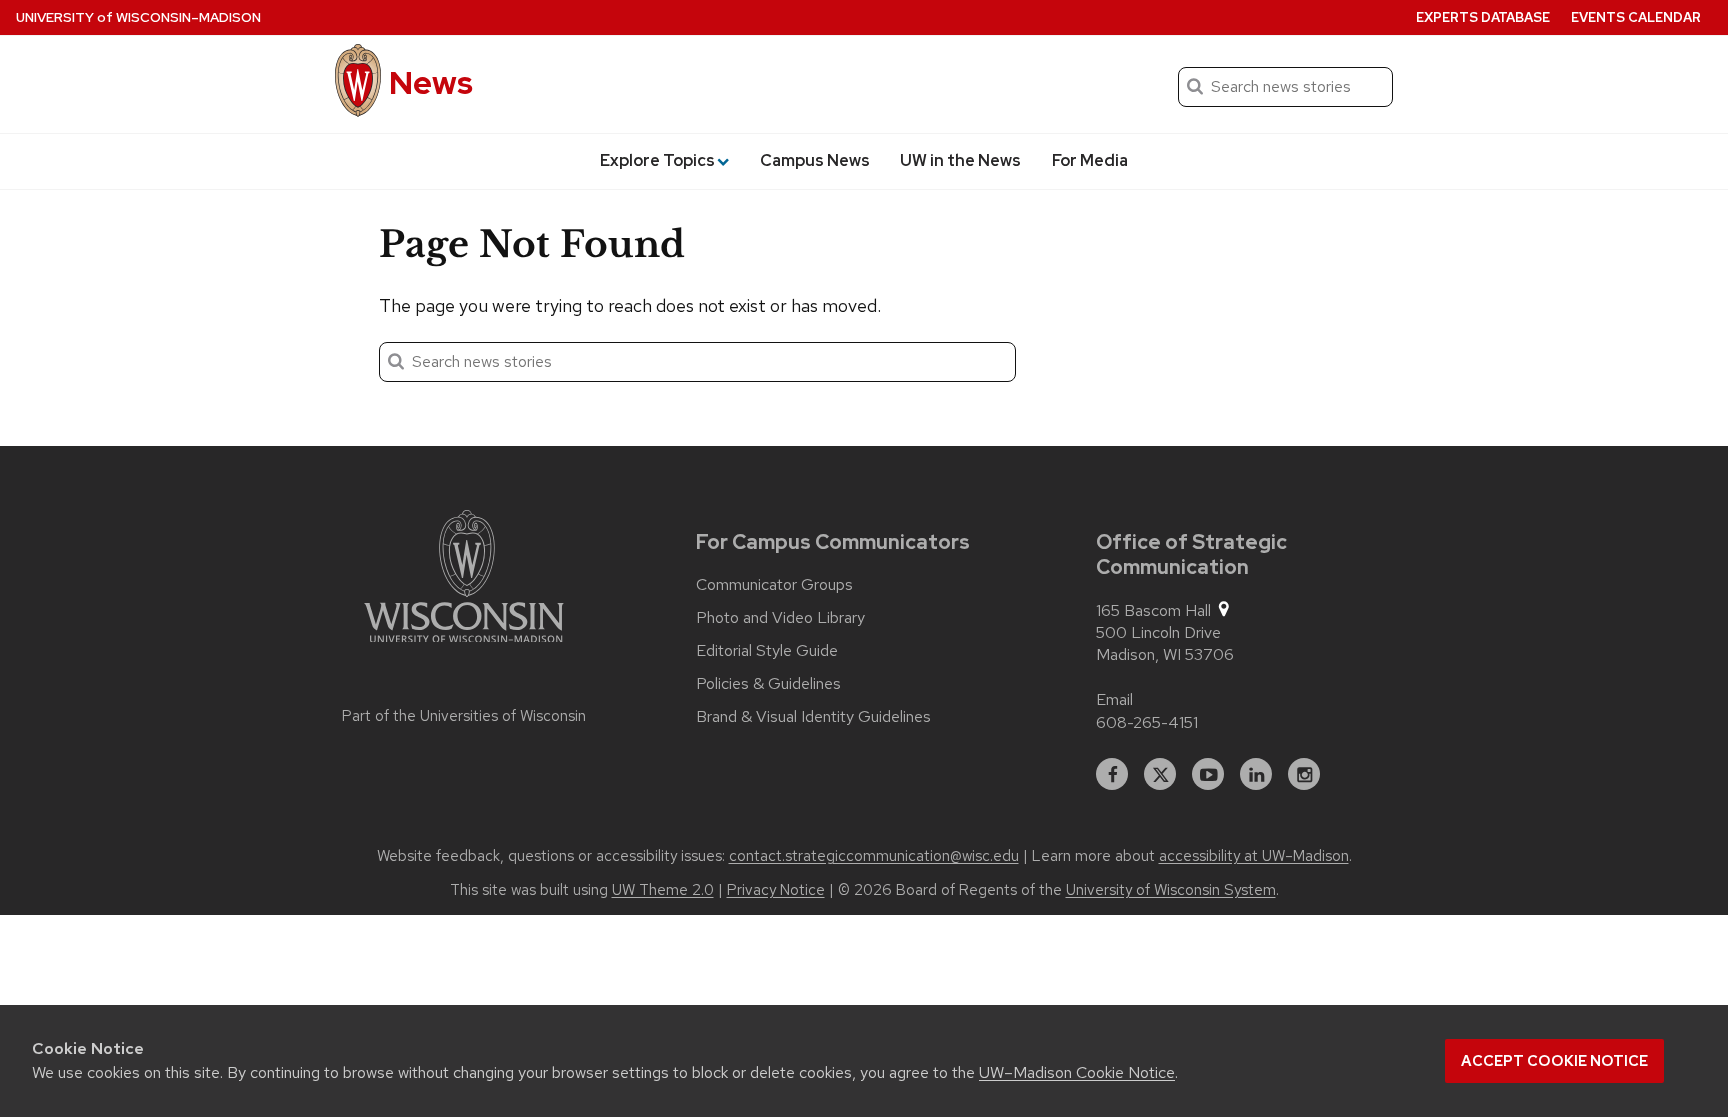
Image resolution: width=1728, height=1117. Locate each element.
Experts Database (1483, 17)
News (431, 82)
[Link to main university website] (464, 580)
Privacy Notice (776, 890)
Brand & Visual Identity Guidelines (813, 717)
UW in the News (960, 160)
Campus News (815, 160)
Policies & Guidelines (768, 684)
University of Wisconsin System (1171, 890)
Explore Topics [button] (657, 160)
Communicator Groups (774, 585)
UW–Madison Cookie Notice (1077, 1072)
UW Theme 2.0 (663, 890)
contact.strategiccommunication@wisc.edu (874, 856)
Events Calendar (1636, 17)
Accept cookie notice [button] (1554, 1061)
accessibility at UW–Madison (1254, 856)
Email (1114, 699)
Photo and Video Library (780, 618)
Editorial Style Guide (767, 651)
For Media (1090, 160)
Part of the (464, 716)
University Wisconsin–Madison (138, 17)
